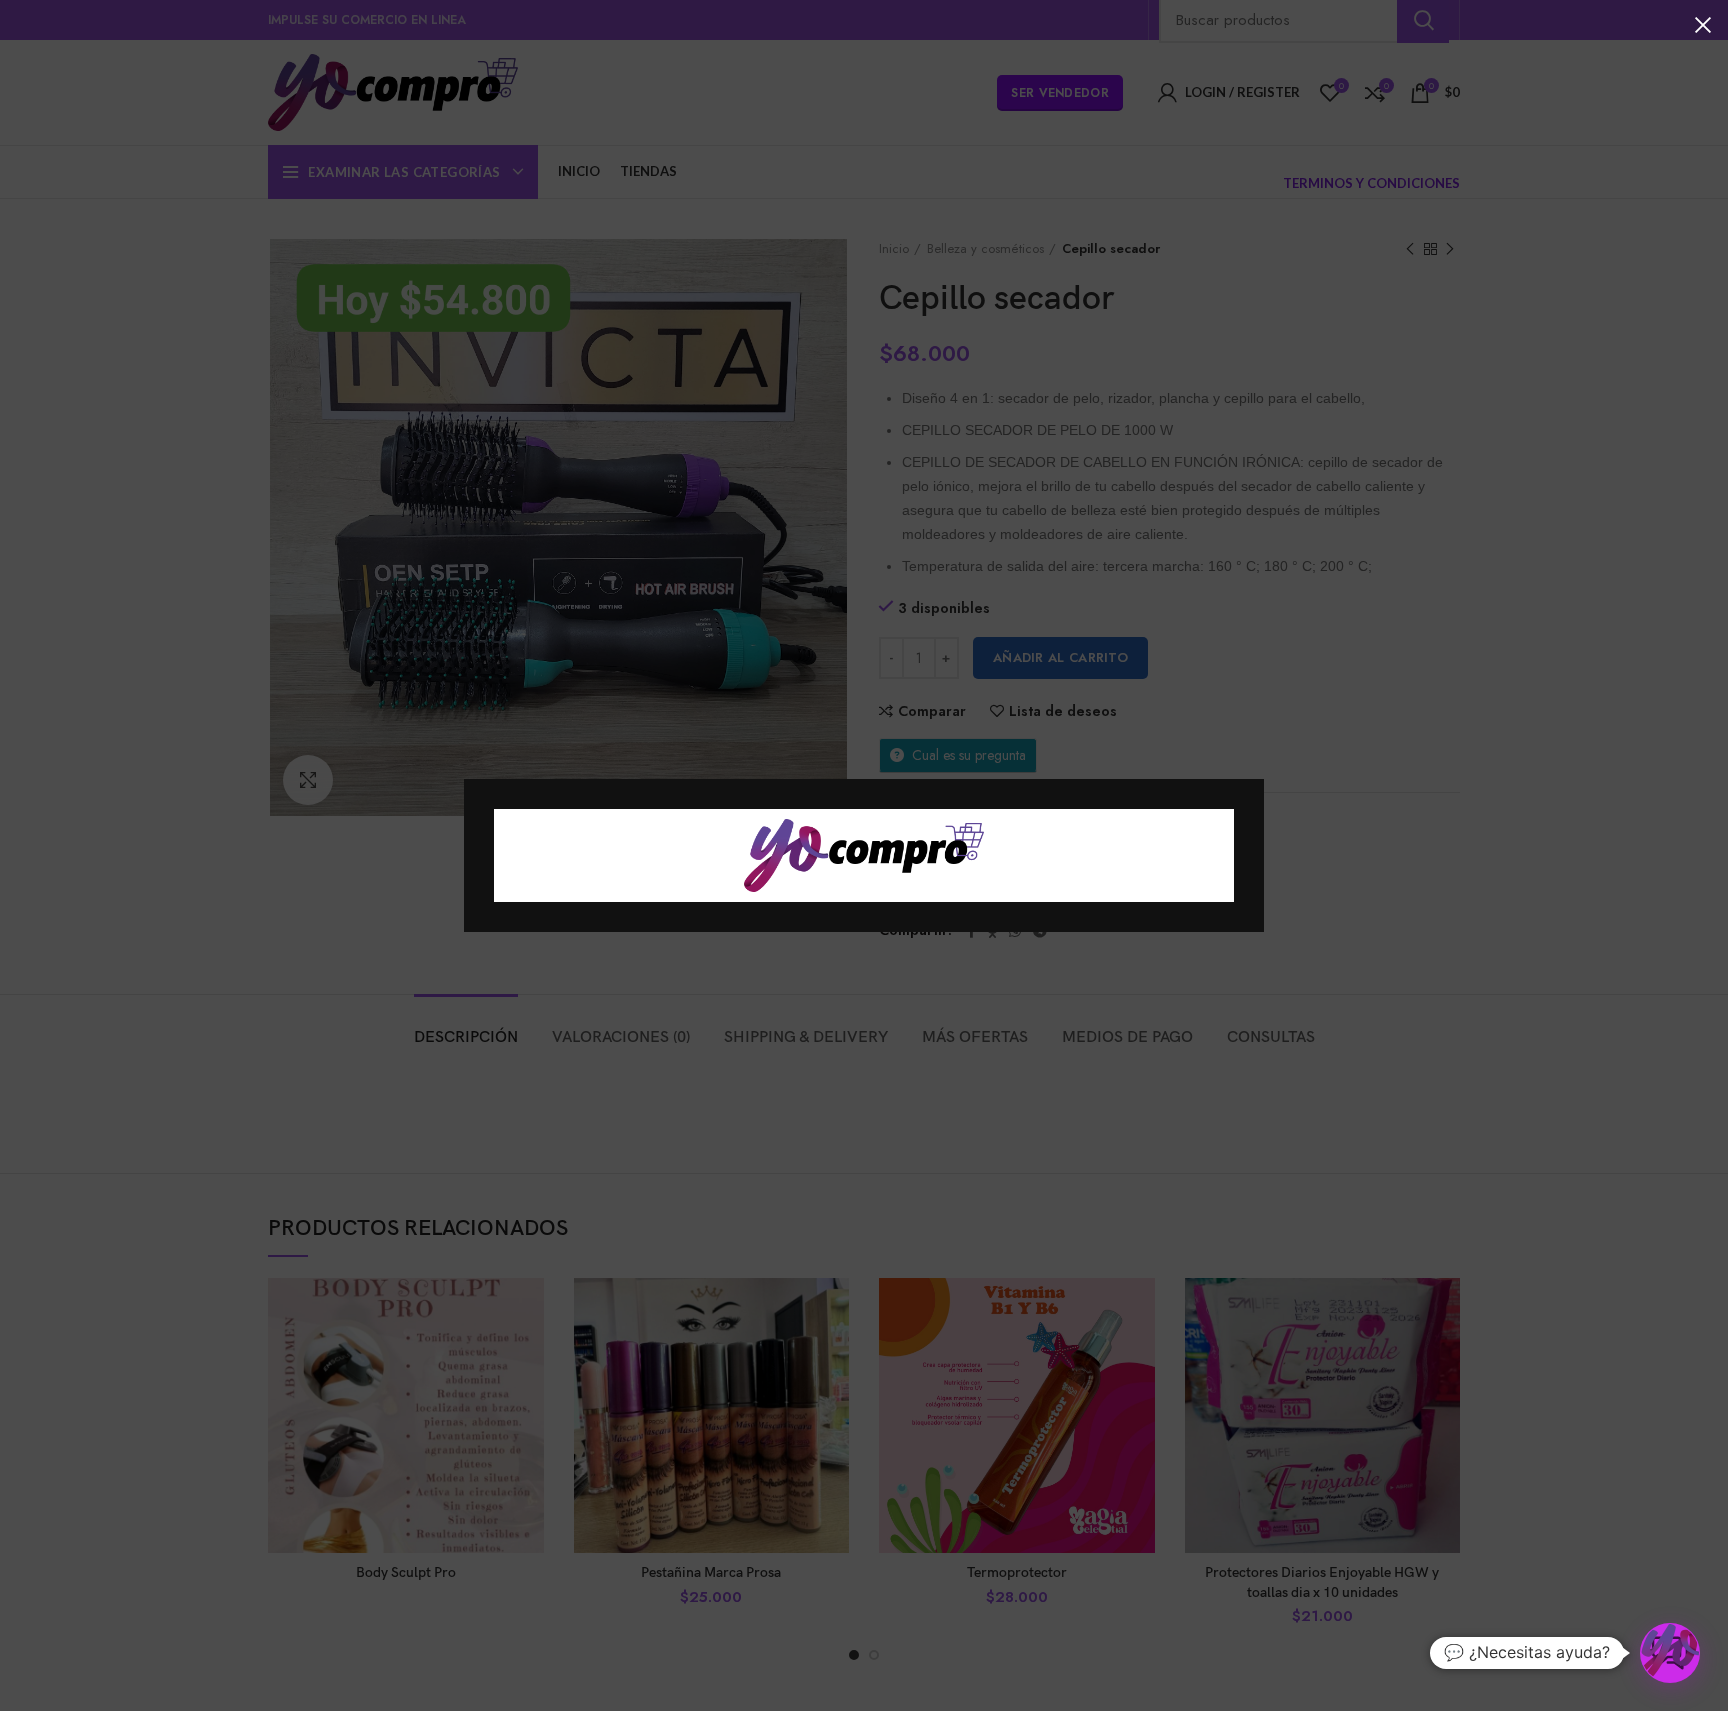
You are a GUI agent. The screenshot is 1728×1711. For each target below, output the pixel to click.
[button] (1670, 1653)
